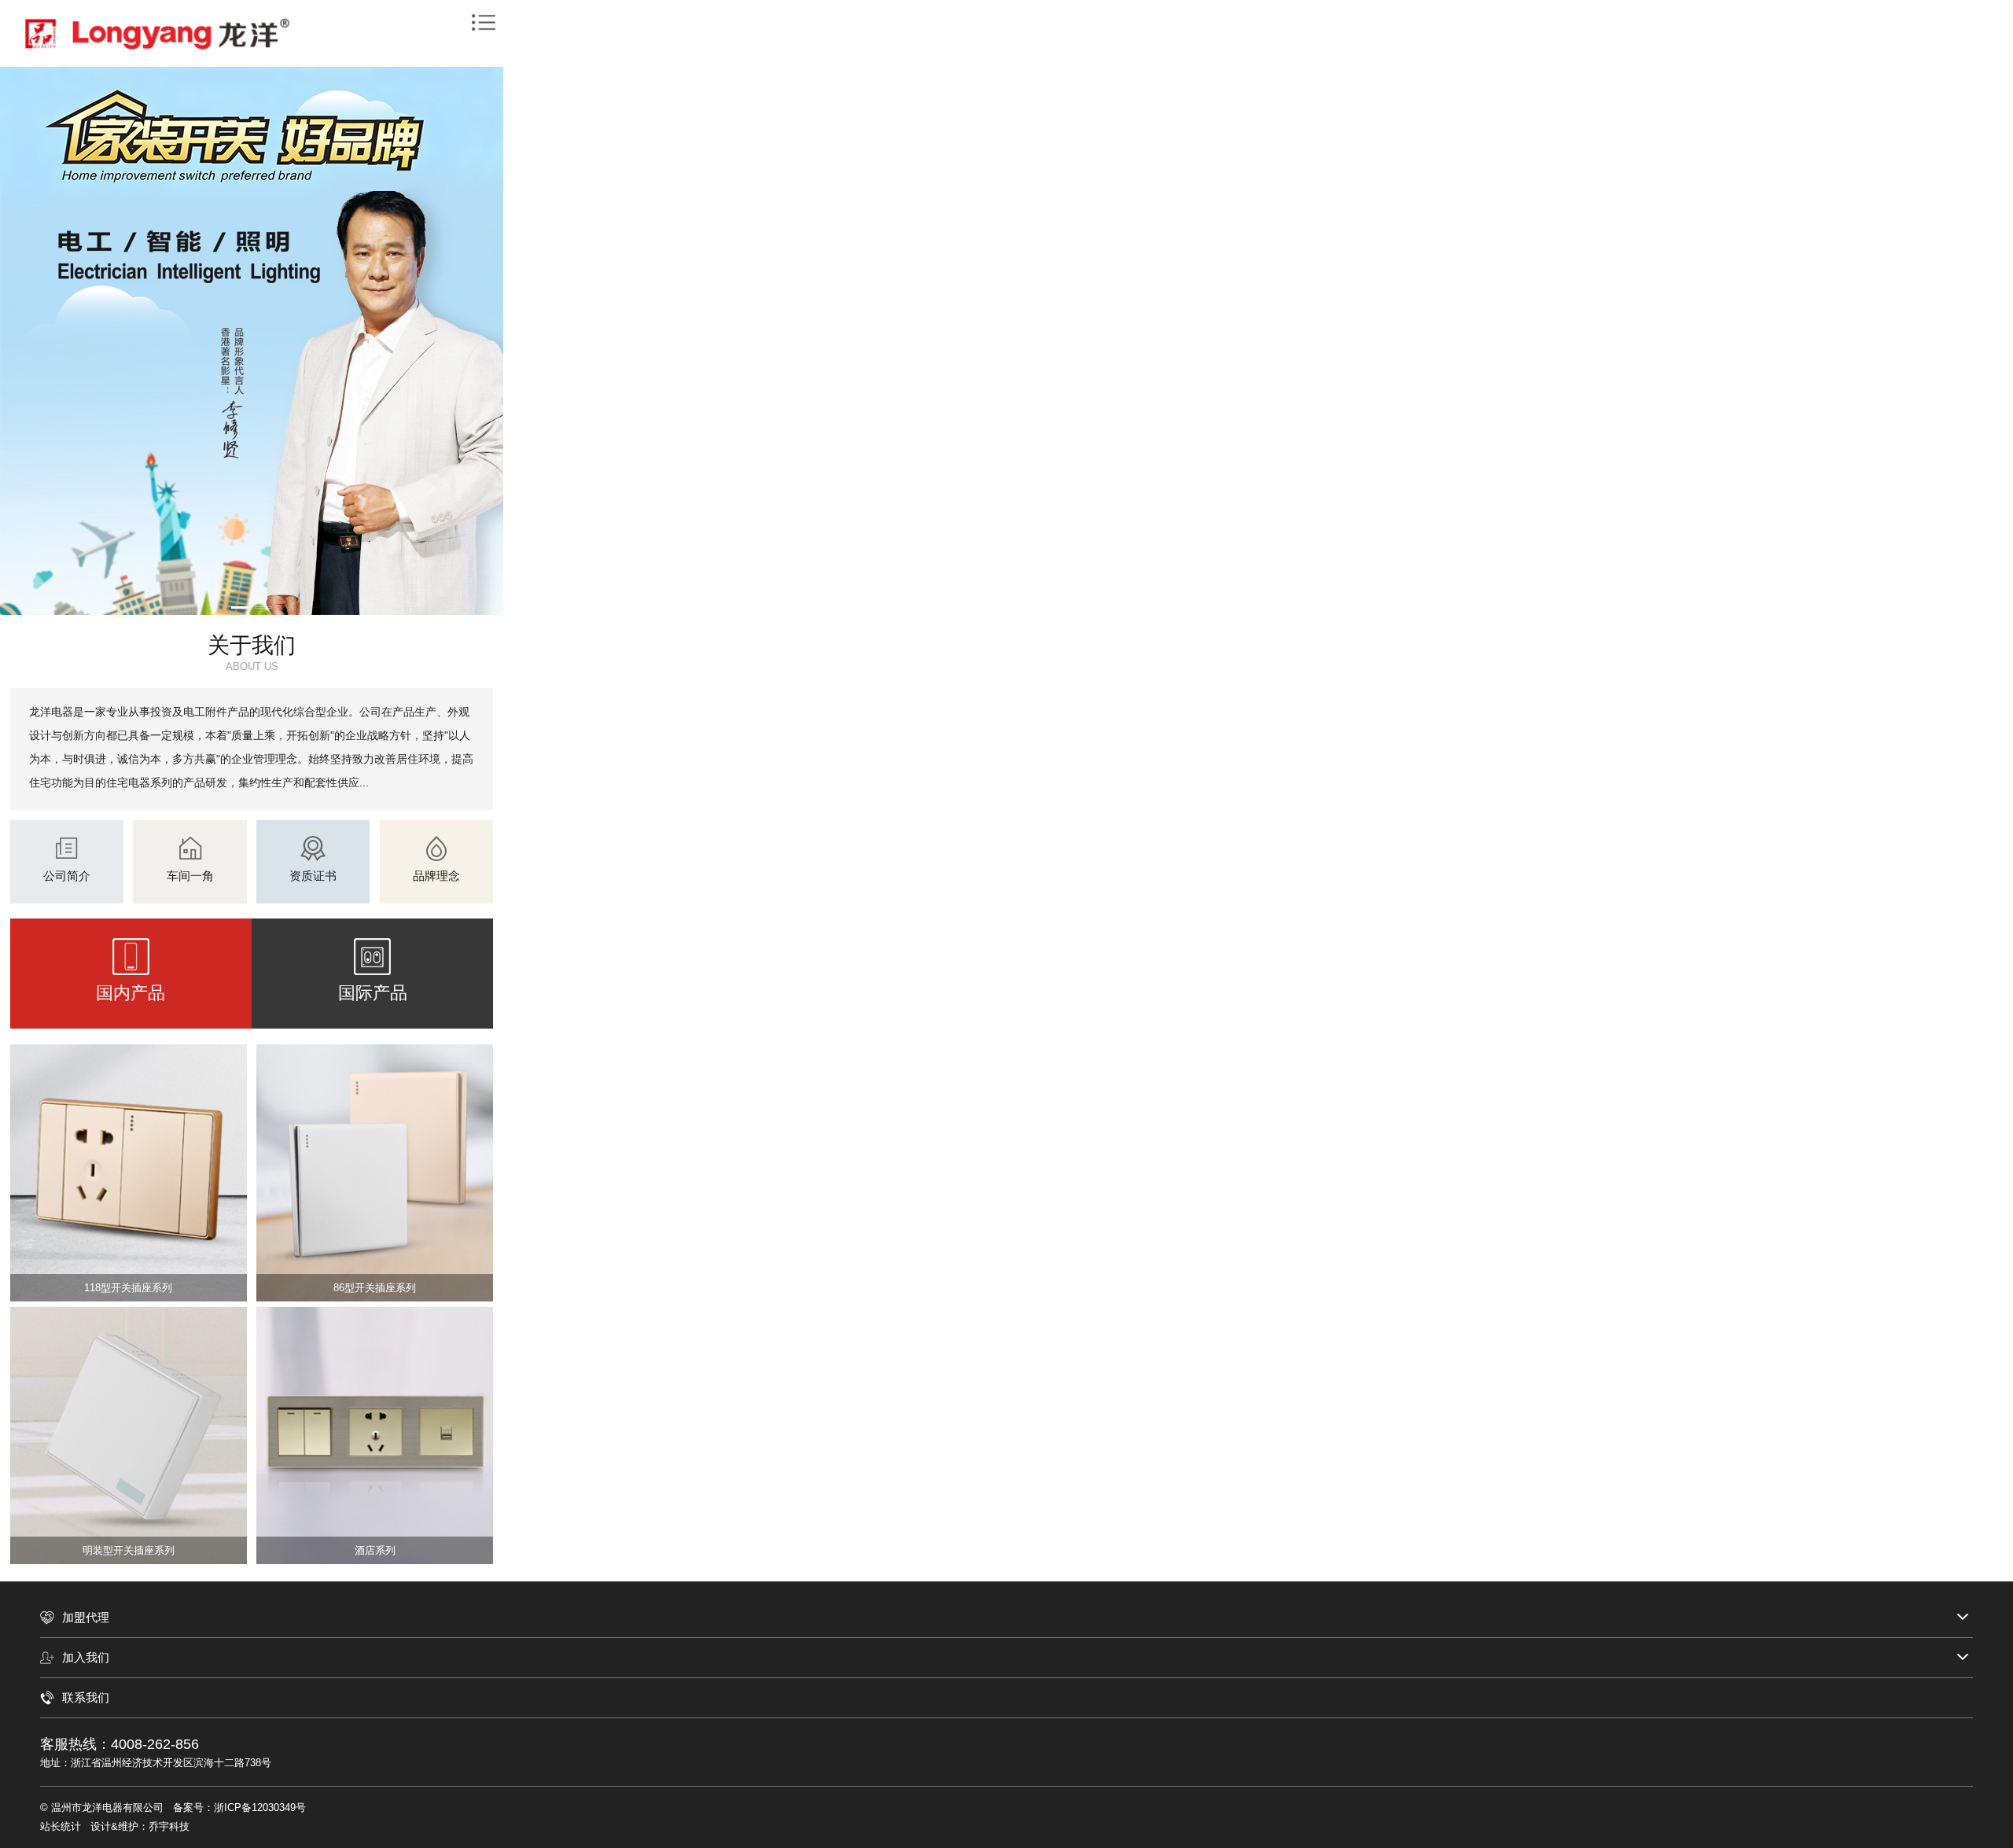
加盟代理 (86, 1617)
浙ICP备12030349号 (260, 1808)
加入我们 (86, 1657)
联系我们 (86, 1697)
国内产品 (131, 993)
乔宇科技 (169, 1826)
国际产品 (373, 993)
